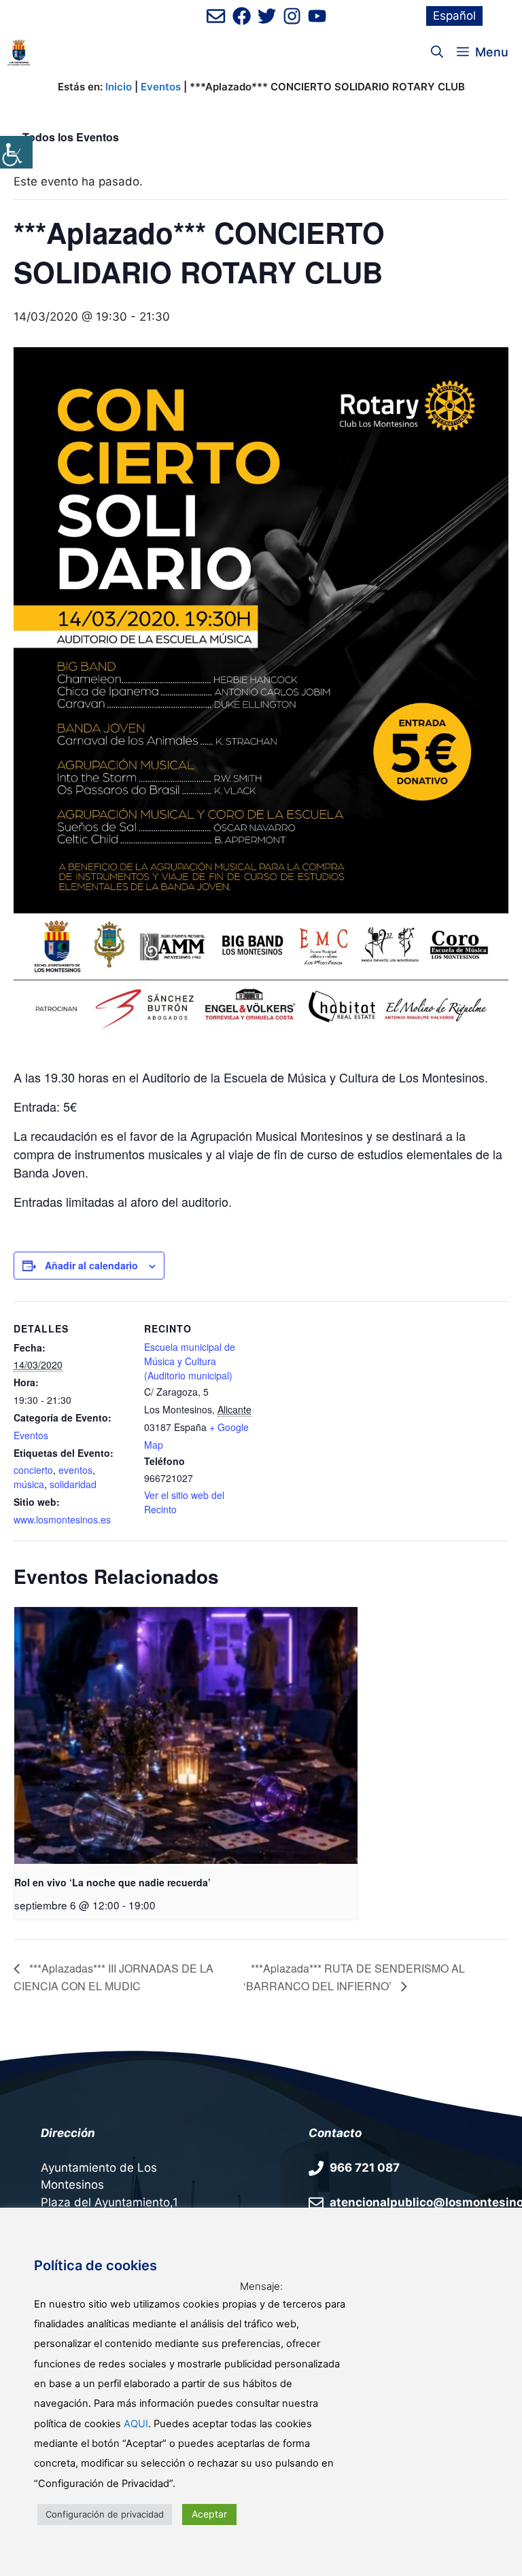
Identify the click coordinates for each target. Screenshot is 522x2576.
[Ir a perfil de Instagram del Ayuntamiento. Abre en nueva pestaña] (292, 16)
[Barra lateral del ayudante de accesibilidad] (16, 152)
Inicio (119, 87)
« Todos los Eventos (66, 137)
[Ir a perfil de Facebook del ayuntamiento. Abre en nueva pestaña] (242, 16)
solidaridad (73, 1484)
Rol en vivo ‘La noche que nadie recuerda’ (112, 1882)
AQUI (136, 2424)
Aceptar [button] (209, 2514)
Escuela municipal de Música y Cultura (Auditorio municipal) (190, 1361)
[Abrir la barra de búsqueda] (437, 52)
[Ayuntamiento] (19, 52)
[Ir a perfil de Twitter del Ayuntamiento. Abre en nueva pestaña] (267, 16)
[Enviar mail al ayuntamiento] (216, 16)
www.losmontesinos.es (62, 1519)
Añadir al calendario (91, 1265)
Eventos (161, 87)
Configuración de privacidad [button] (105, 2514)
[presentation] (186, 1736)
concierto (33, 1470)
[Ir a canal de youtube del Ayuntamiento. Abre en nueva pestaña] (317, 16)
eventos (75, 1470)
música (29, 1484)
